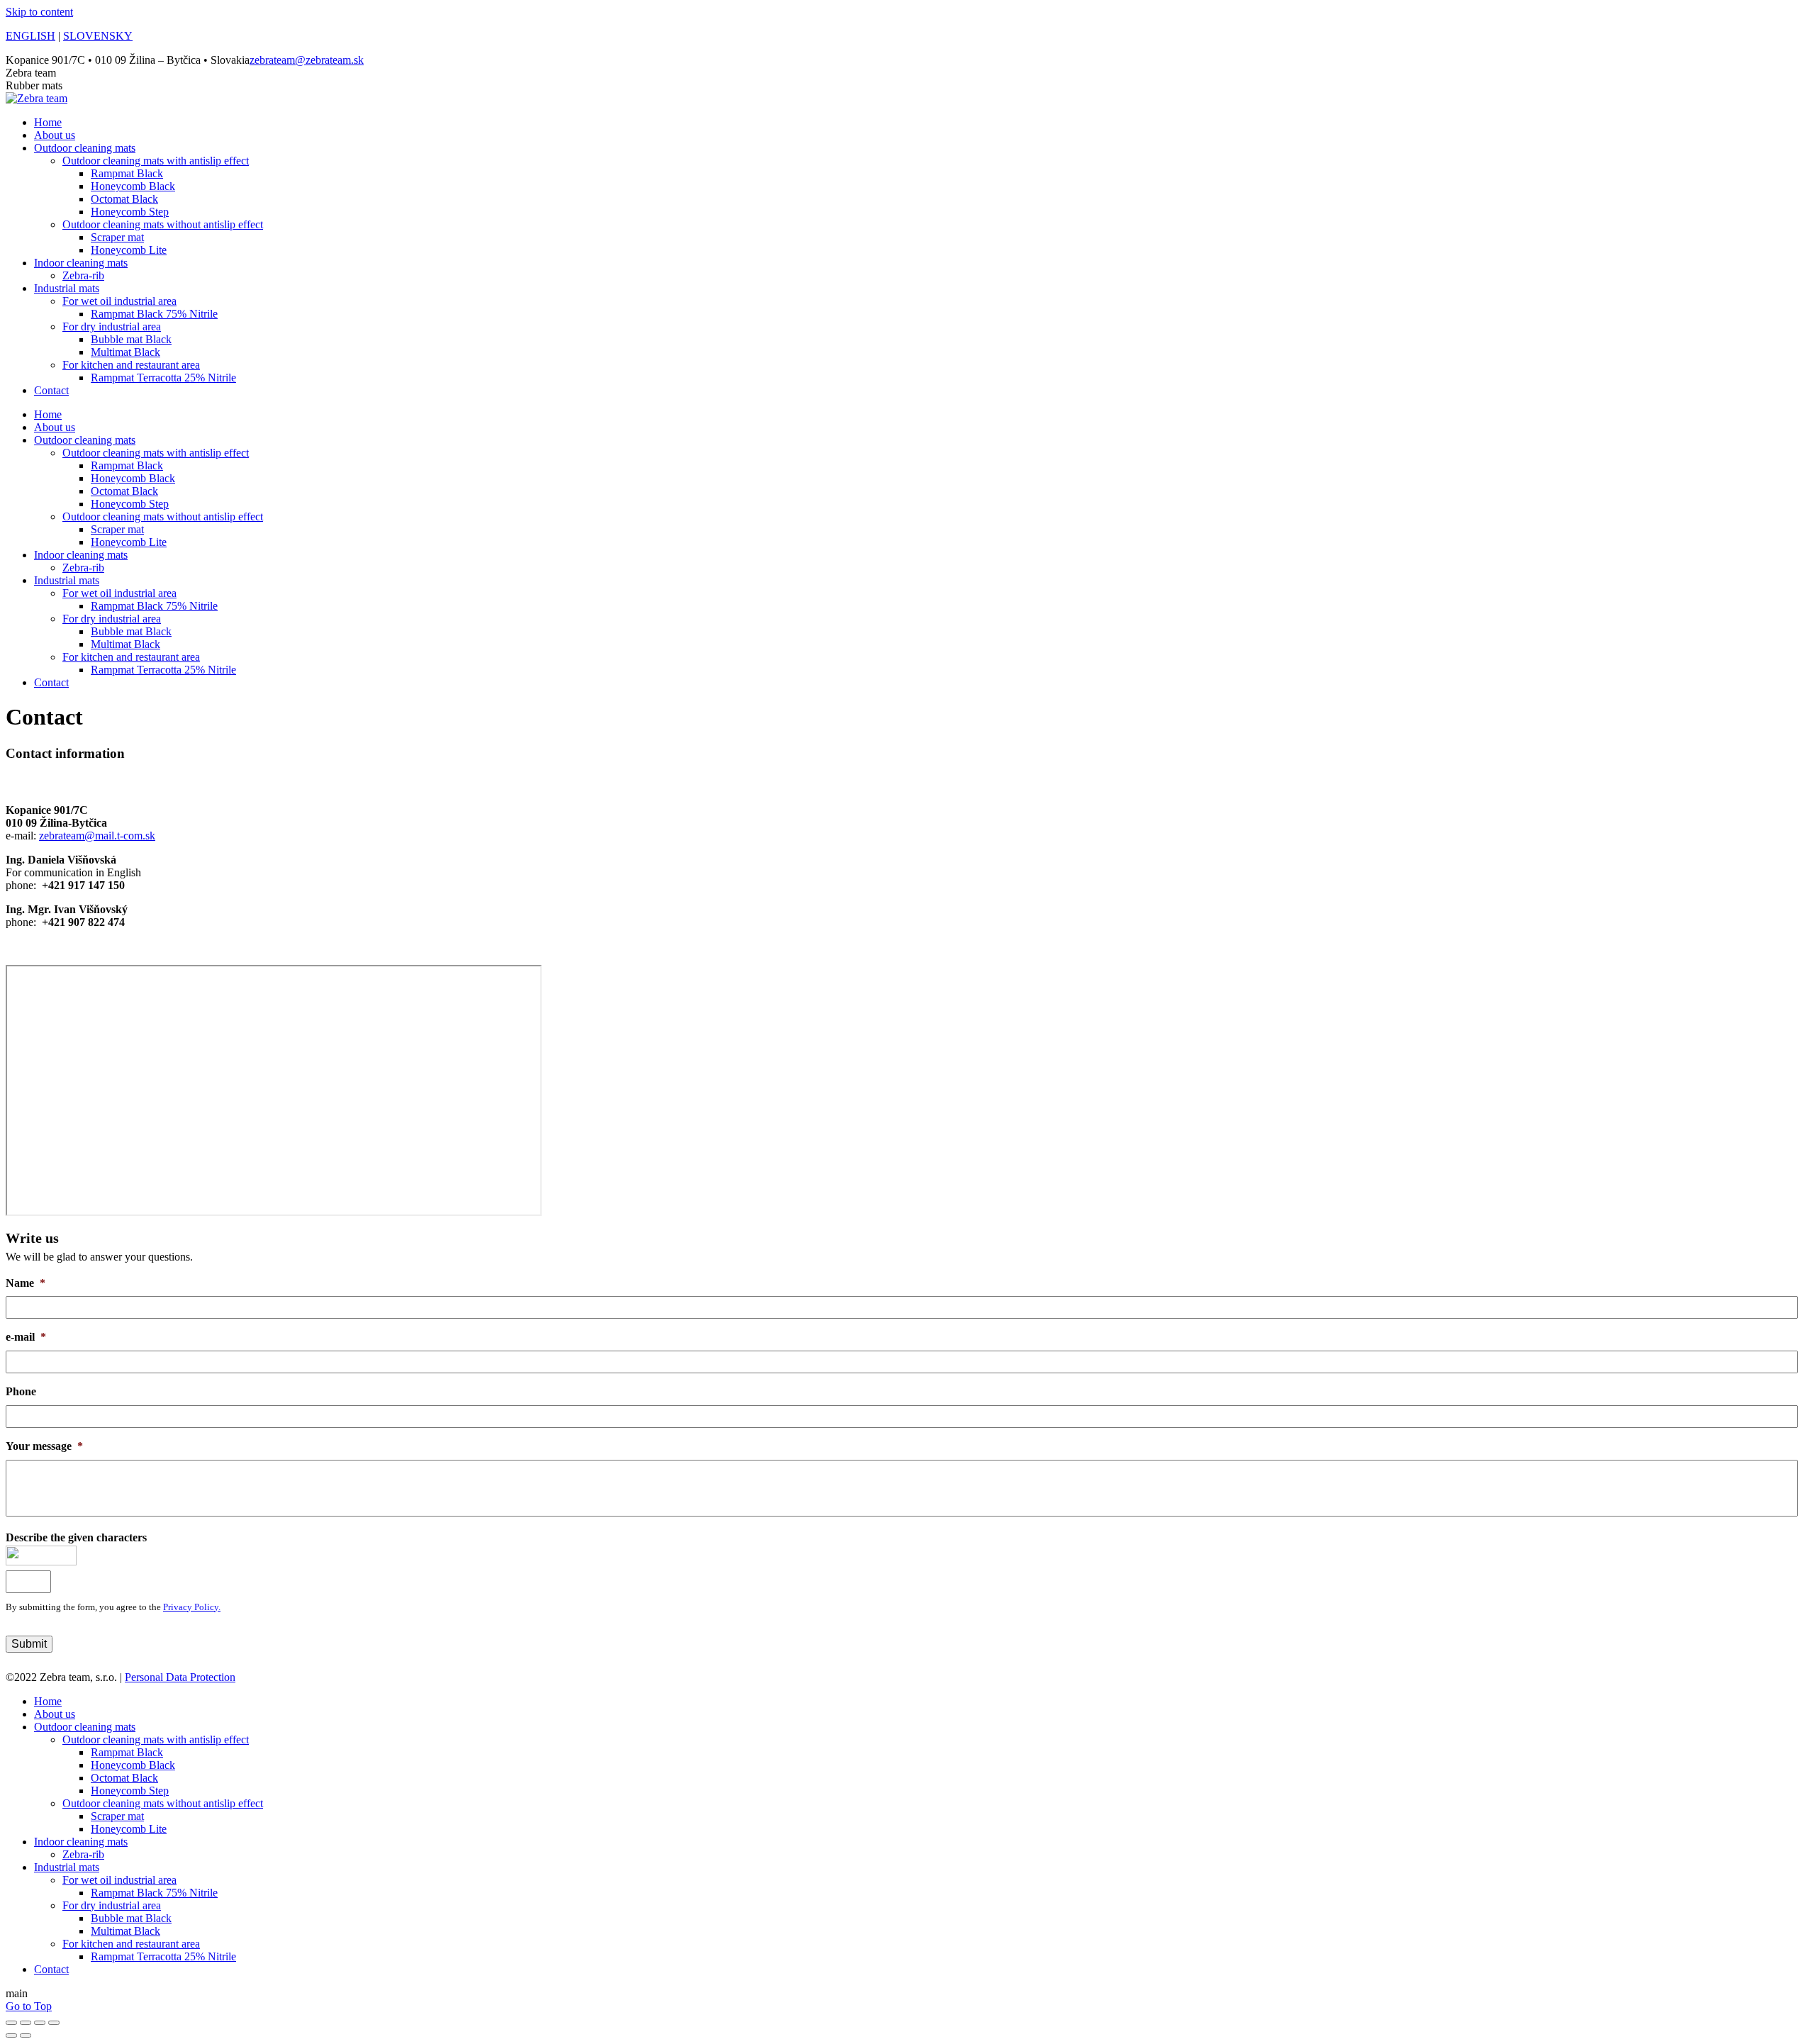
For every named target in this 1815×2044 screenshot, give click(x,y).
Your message (44, 1446)
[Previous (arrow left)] (11, 2035)
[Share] (26, 2023)
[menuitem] (48, 122)
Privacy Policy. (192, 1607)
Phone (21, 1391)
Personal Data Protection (180, 1677)
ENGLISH (30, 36)
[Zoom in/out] (54, 2023)
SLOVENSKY (98, 36)
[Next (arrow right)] (26, 2035)
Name (26, 1283)
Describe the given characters (76, 1537)
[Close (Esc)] (11, 2023)
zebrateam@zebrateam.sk (307, 60)
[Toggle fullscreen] (40, 2023)
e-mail (26, 1337)
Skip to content (39, 12)
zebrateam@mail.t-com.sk (97, 836)
